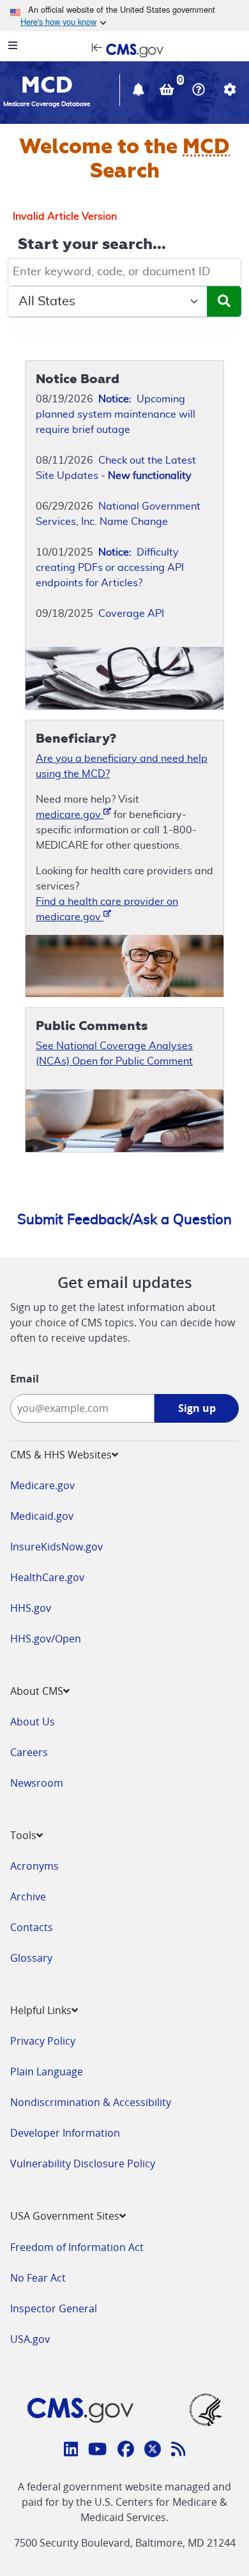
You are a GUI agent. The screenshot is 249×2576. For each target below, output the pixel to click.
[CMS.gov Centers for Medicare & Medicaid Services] (124, 49)
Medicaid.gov (42, 1516)
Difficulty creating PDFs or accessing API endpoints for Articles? (110, 568)
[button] (140, 91)
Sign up (197, 1408)
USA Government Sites (65, 2216)
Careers (29, 1752)
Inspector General (54, 2308)
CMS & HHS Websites (61, 1455)
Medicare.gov (42, 1485)
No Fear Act (38, 2278)
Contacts (32, 1927)
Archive (28, 1897)
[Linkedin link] (71, 2451)
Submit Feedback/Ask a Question (124, 1220)
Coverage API (131, 614)
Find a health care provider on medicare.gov (107, 909)
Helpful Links (41, 2010)
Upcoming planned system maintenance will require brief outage (116, 414)
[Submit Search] (224, 301)
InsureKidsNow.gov (57, 1547)
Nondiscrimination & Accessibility (91, 2102)
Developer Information (65, 2133)
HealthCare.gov (47, 1577)
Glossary (31, 1958)
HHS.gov (31, 1608)
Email (25, 1379)
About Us (33, 1722)
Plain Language (47, 2072)
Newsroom (37, 1783)
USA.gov (30, 2339)
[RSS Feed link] (178, 2451)
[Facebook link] (126, 2451)
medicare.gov (70, 815)
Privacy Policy (43, 2041)
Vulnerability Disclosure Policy (83, 2163)
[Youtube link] (97, 2451)
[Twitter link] (153, 2451)
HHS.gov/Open (46, 1639)
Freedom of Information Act (77, 2247)
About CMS (37, 1691)
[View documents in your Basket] (168, 91)
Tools (23, 1835)
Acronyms (34, 1866)
